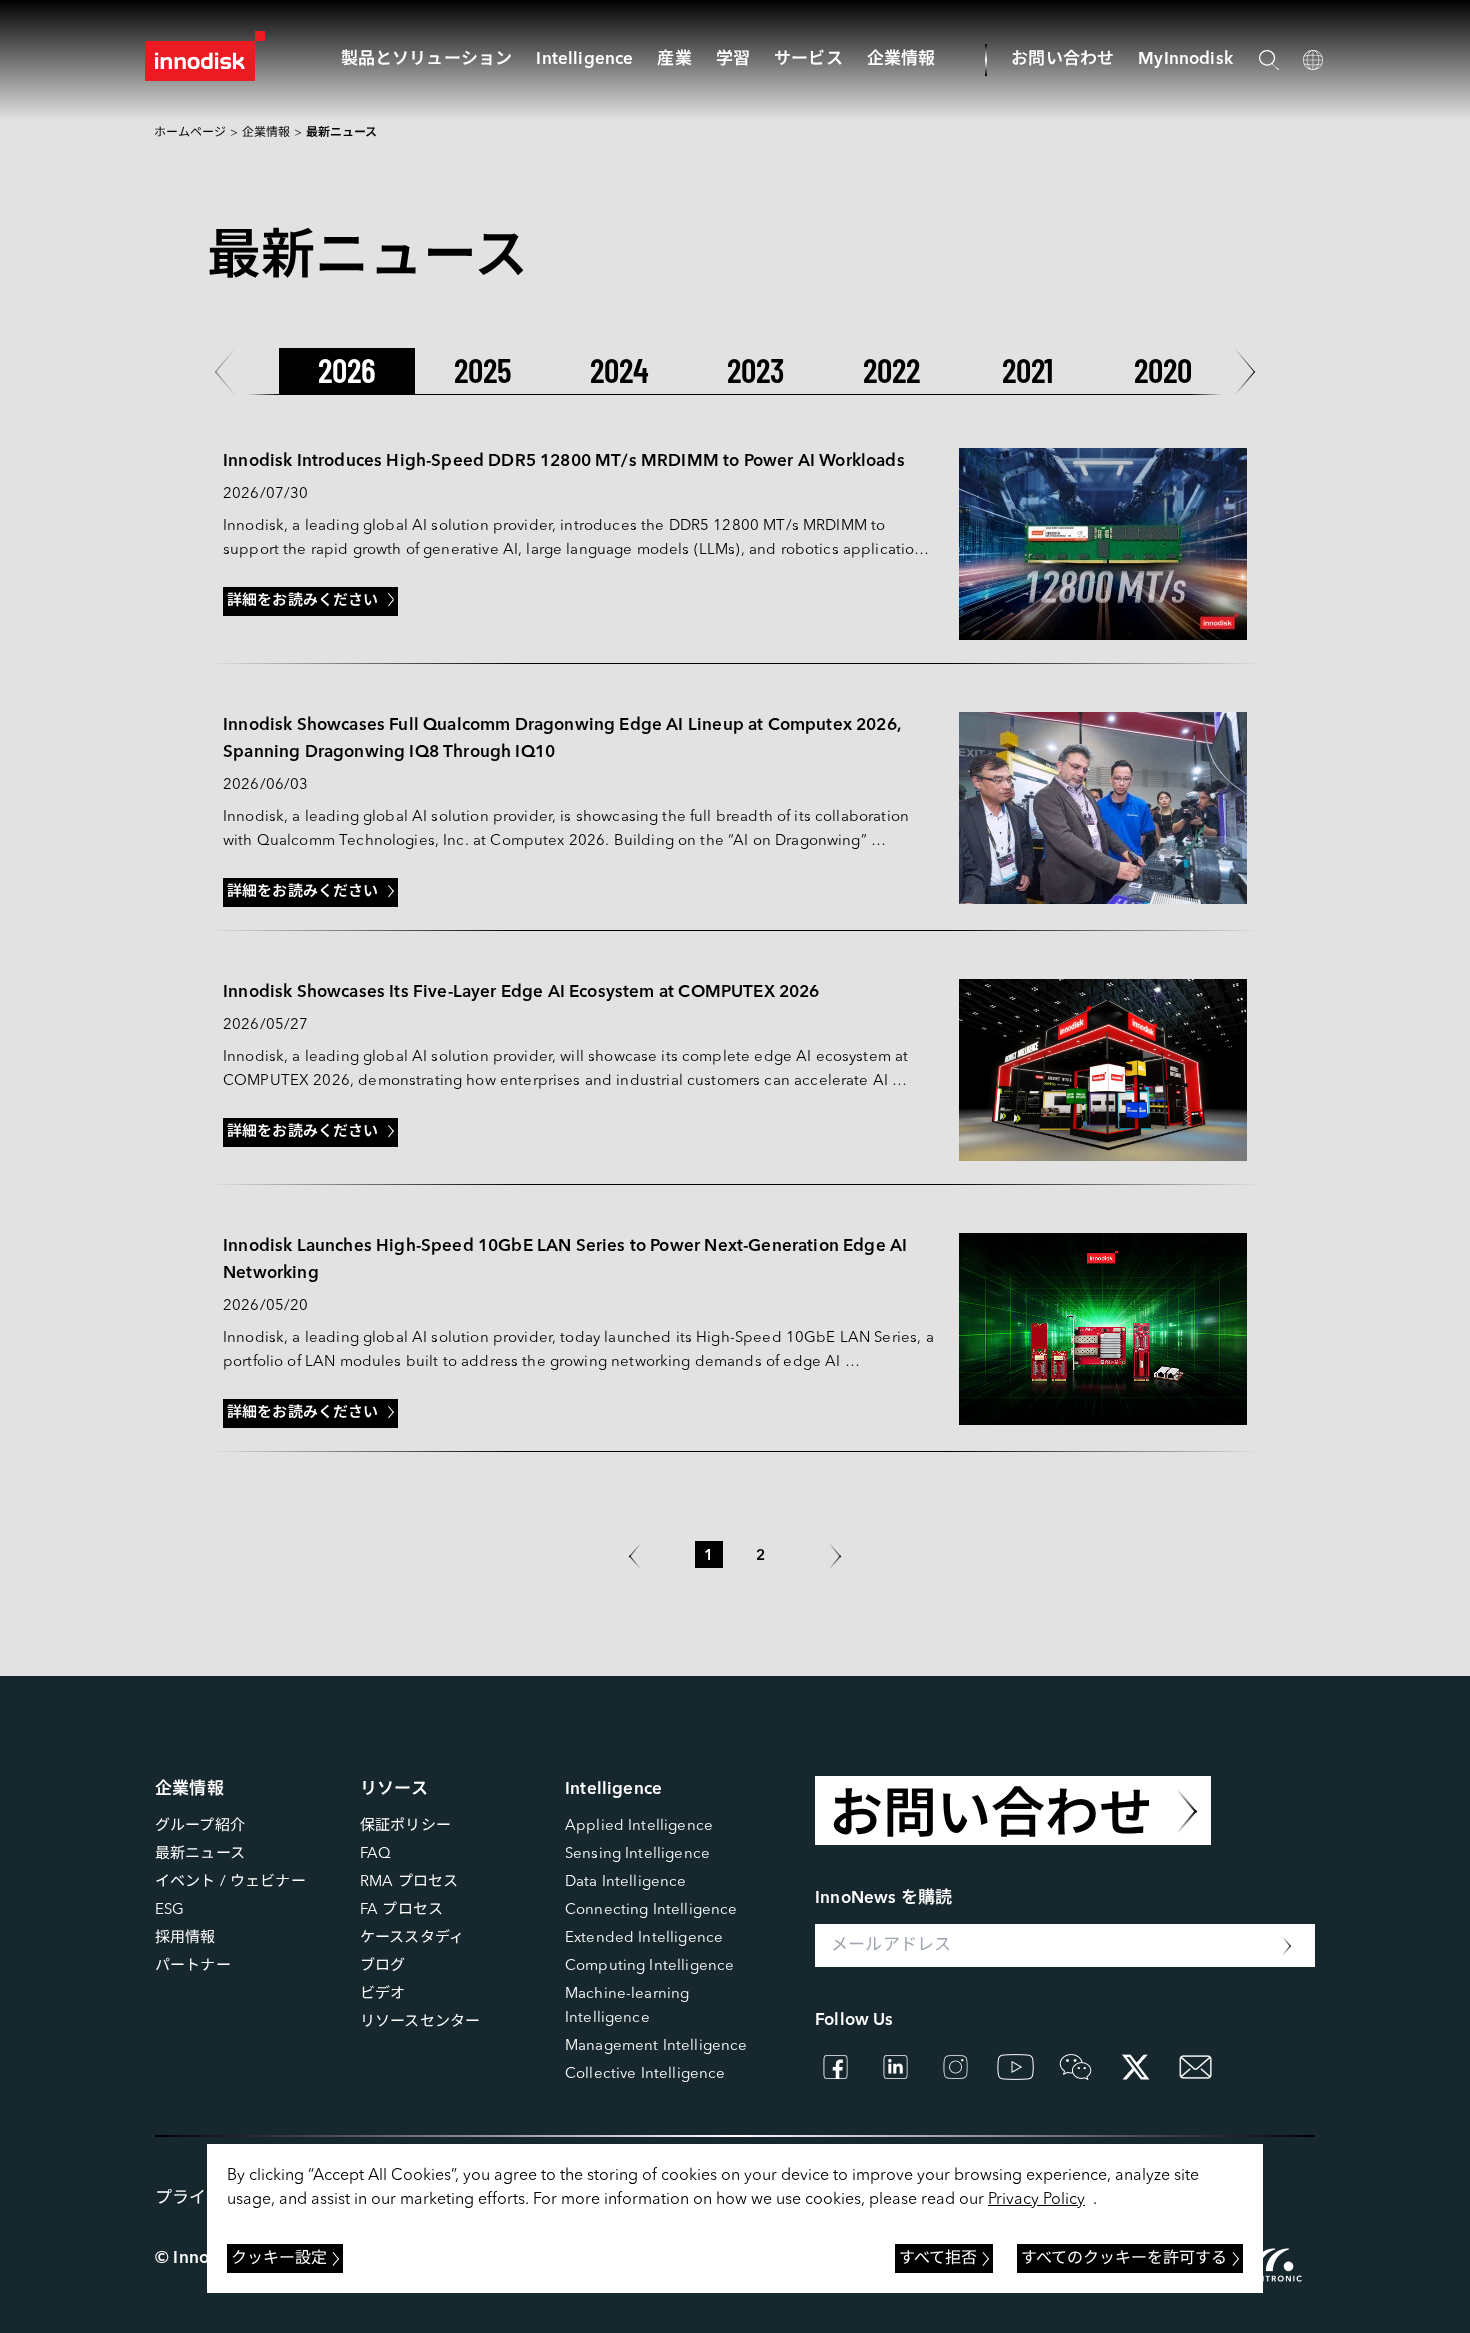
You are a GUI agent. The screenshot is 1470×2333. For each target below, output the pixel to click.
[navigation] (584, 59)
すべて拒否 (938, 2259)
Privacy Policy (1036, 2200)
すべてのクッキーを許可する (1124, 2259)
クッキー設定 (279, 2259)
